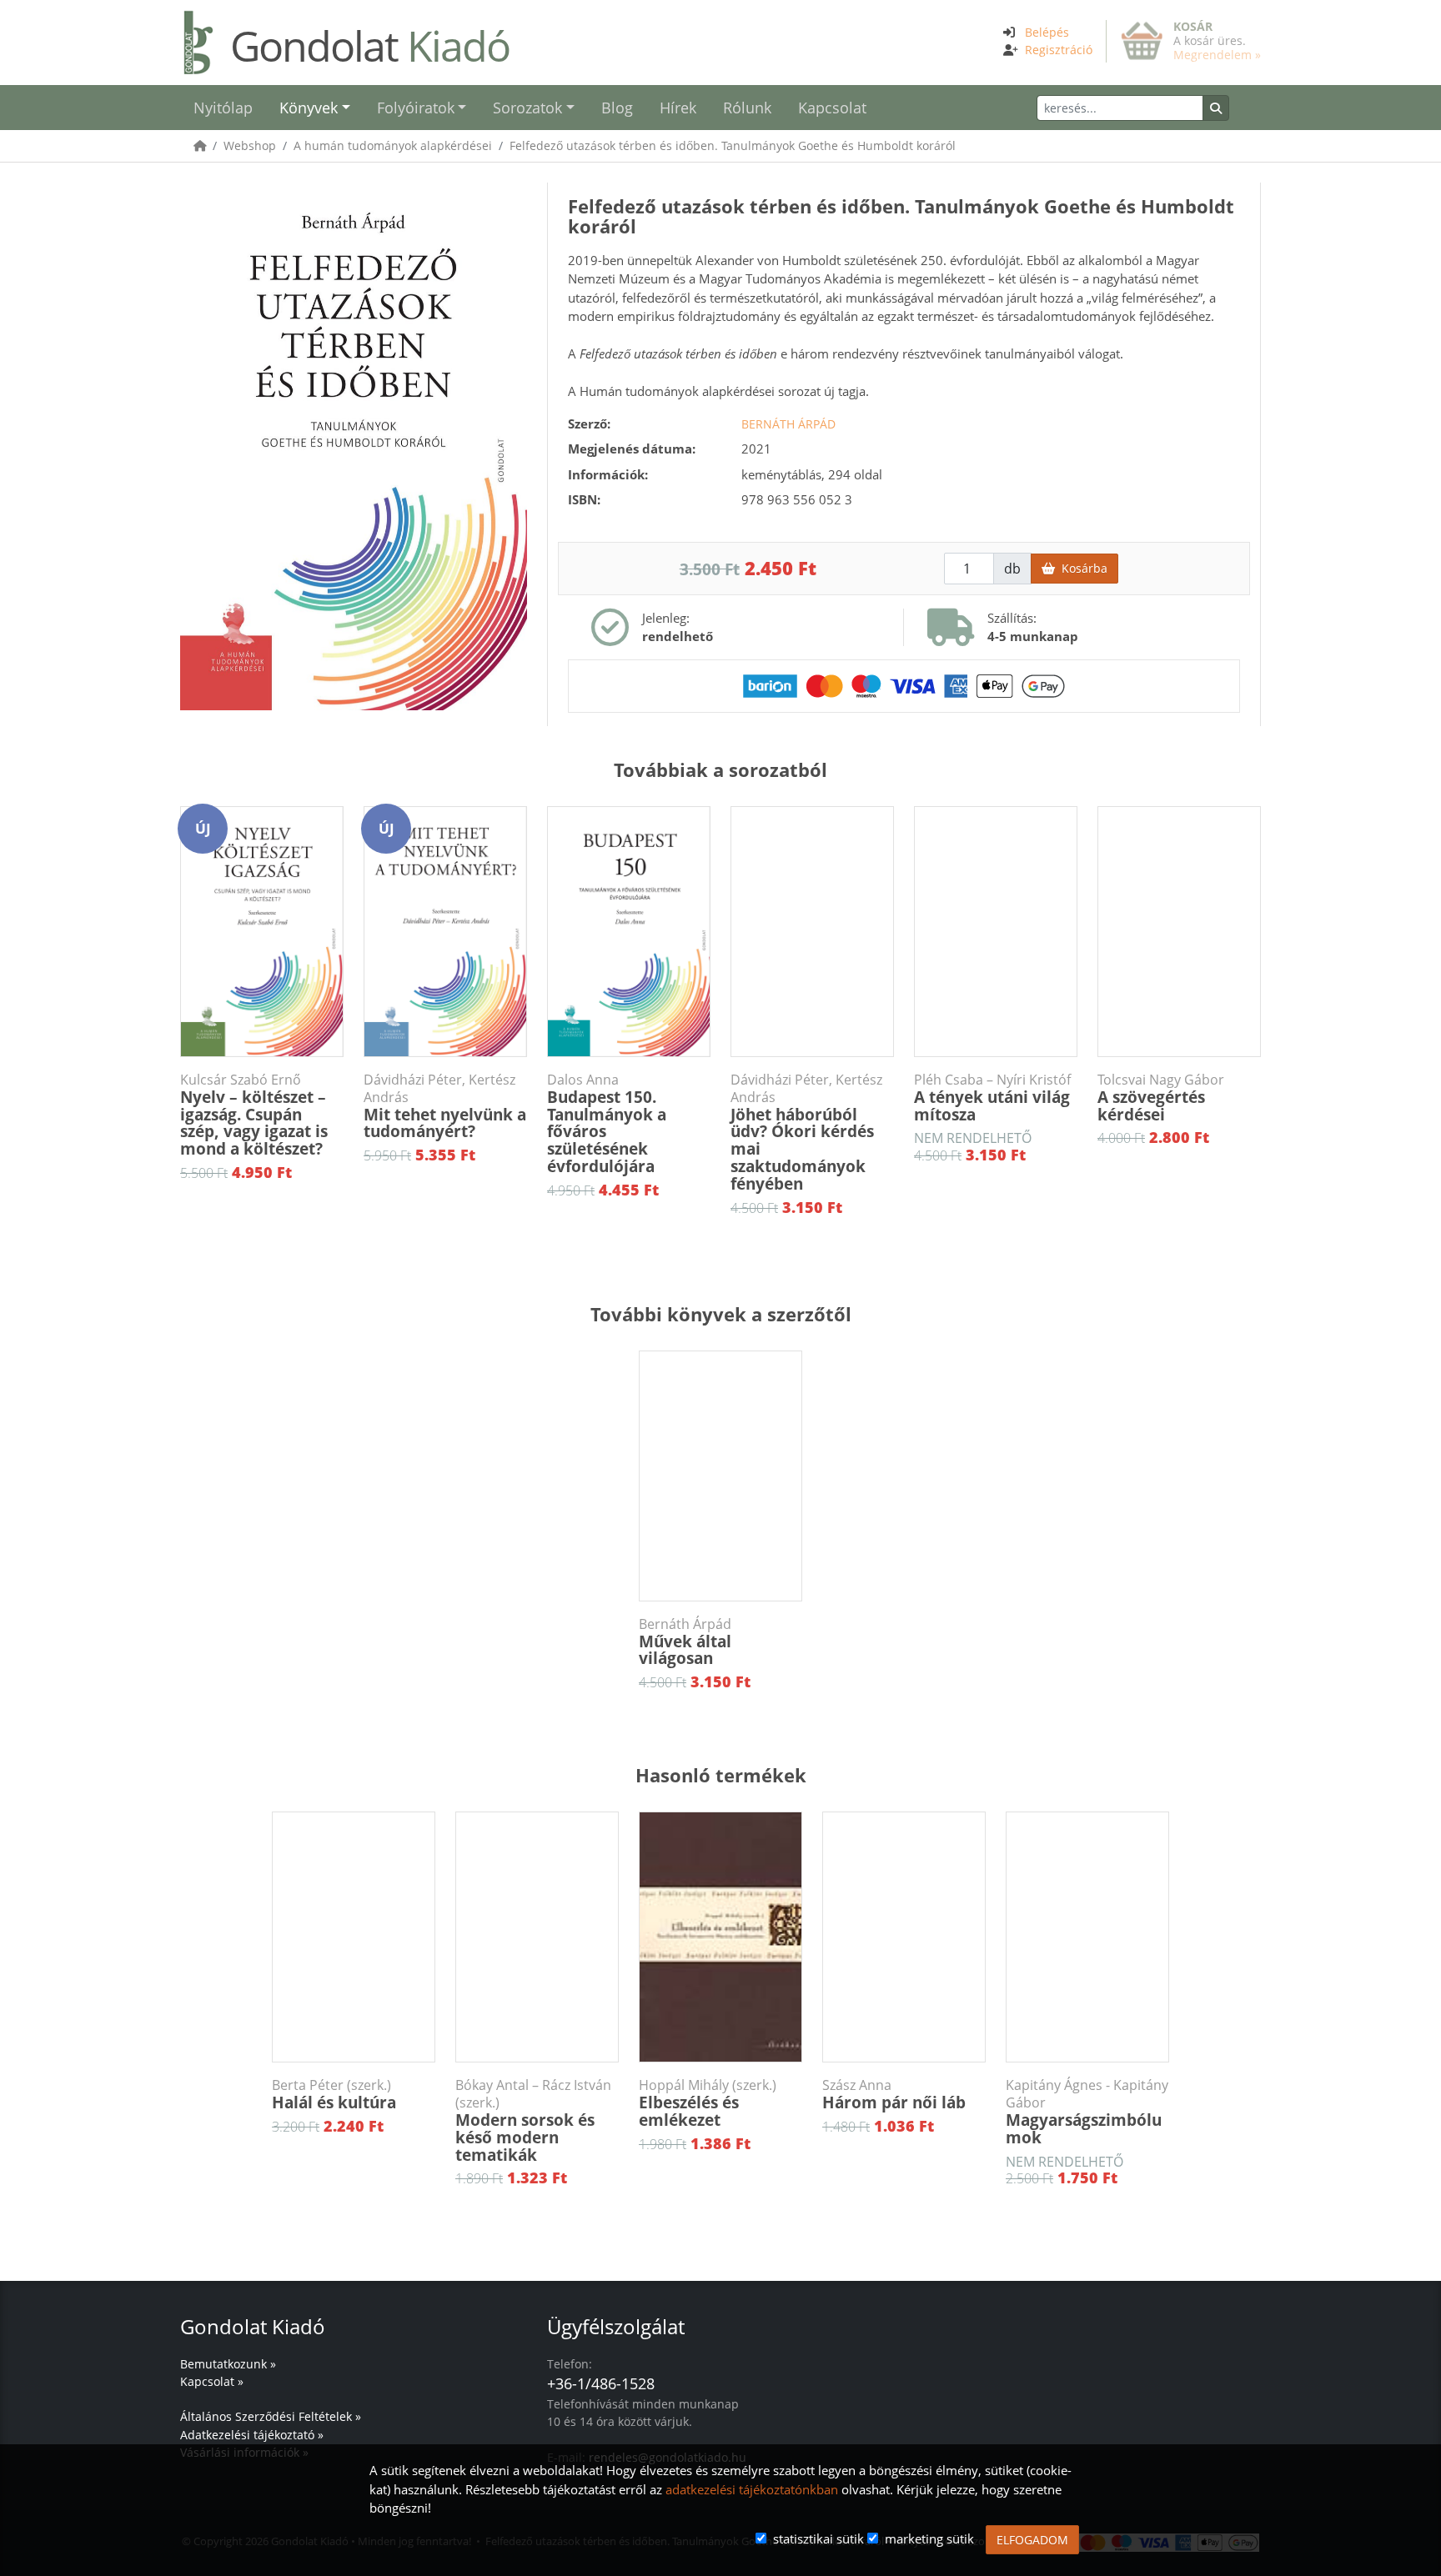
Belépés (1047, 32)
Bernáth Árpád (788, 424)
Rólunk (747, 108)
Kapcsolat (832, 108)
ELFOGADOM (1032, 2540)
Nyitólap (223, 108)
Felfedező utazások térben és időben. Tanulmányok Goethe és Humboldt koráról (733, 145)
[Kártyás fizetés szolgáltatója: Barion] (904, 684)
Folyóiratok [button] (416, 108)
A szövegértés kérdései (1161, 1098)
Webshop (250, 145)
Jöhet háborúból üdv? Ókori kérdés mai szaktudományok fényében (806, 1133)
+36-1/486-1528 (601, 2383)
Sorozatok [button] (527, 108)
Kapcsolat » (212, 2381)
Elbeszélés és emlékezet (708, 2104)
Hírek (678, 108)
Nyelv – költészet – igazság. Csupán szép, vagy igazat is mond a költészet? (254, 1116)
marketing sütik (929, 2538)
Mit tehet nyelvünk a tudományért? (445, 1107)
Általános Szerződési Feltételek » (271, 2416)
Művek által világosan (685, 1643)
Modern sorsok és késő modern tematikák (533, 2121)
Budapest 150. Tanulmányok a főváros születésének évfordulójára (607, 1125)
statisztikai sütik (818, 2538)
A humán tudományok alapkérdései (393, 145)
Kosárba (1081, 568)
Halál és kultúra (334, 2095)
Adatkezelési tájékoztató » (252, 2435)
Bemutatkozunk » (228, 2364)
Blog (617, 108)
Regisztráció (1059, 50)
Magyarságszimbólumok (1087, 2112)
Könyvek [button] (309, 108)
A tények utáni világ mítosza (992, 1098)
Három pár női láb (894, 2095)
